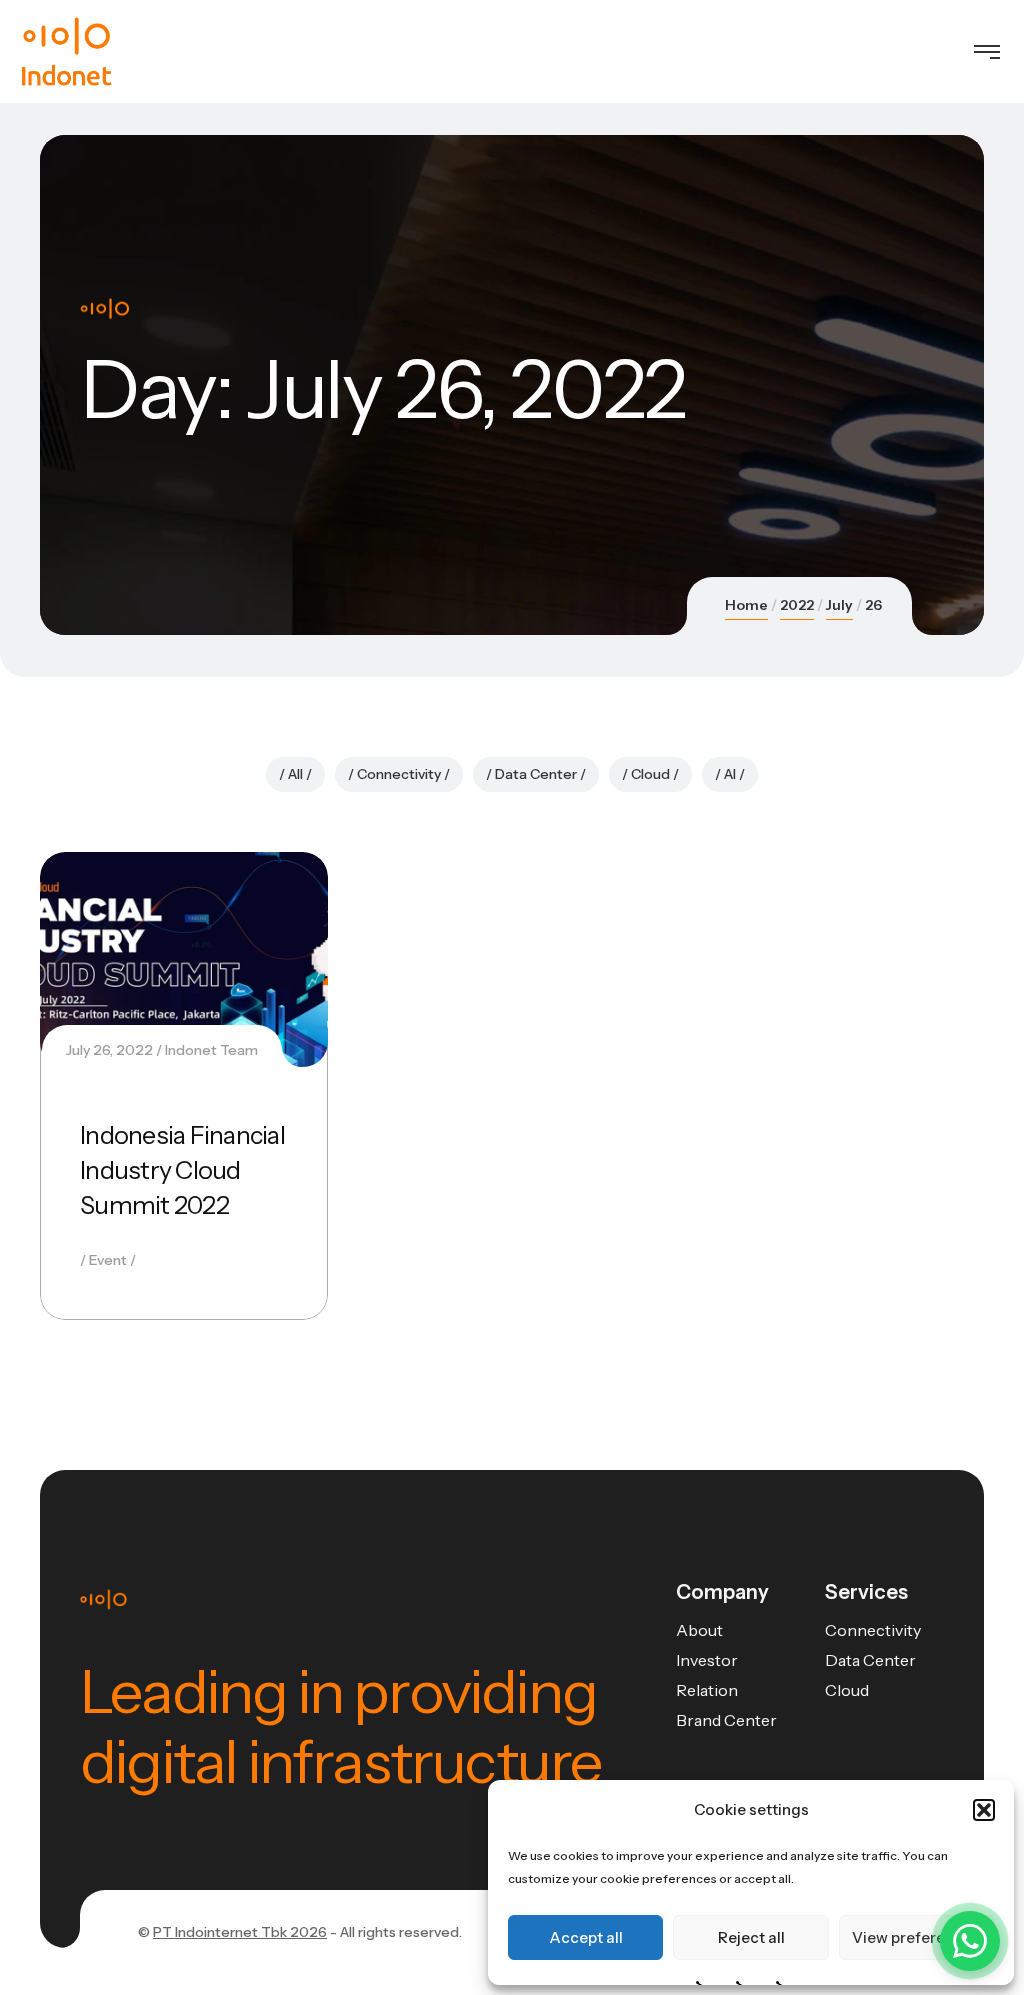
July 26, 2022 (109, 1050)
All (295, 774)
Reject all (751, 1937)
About (699, 1630)
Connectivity (399, 774)
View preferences (916, 1937)
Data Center (536, 774)
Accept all (586, 1937)
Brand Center (726, 1720)
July (839, 605)
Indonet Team (211, 1050)
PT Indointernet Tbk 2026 (240, 1932)
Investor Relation (707, 1675)
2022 (797, 605)
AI (730, 774)
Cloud (650, 774)
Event (108, 1260)
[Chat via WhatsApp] (970, 1941)
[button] (984, 1810)
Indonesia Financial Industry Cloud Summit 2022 (182, 1170)
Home (746, 605)
